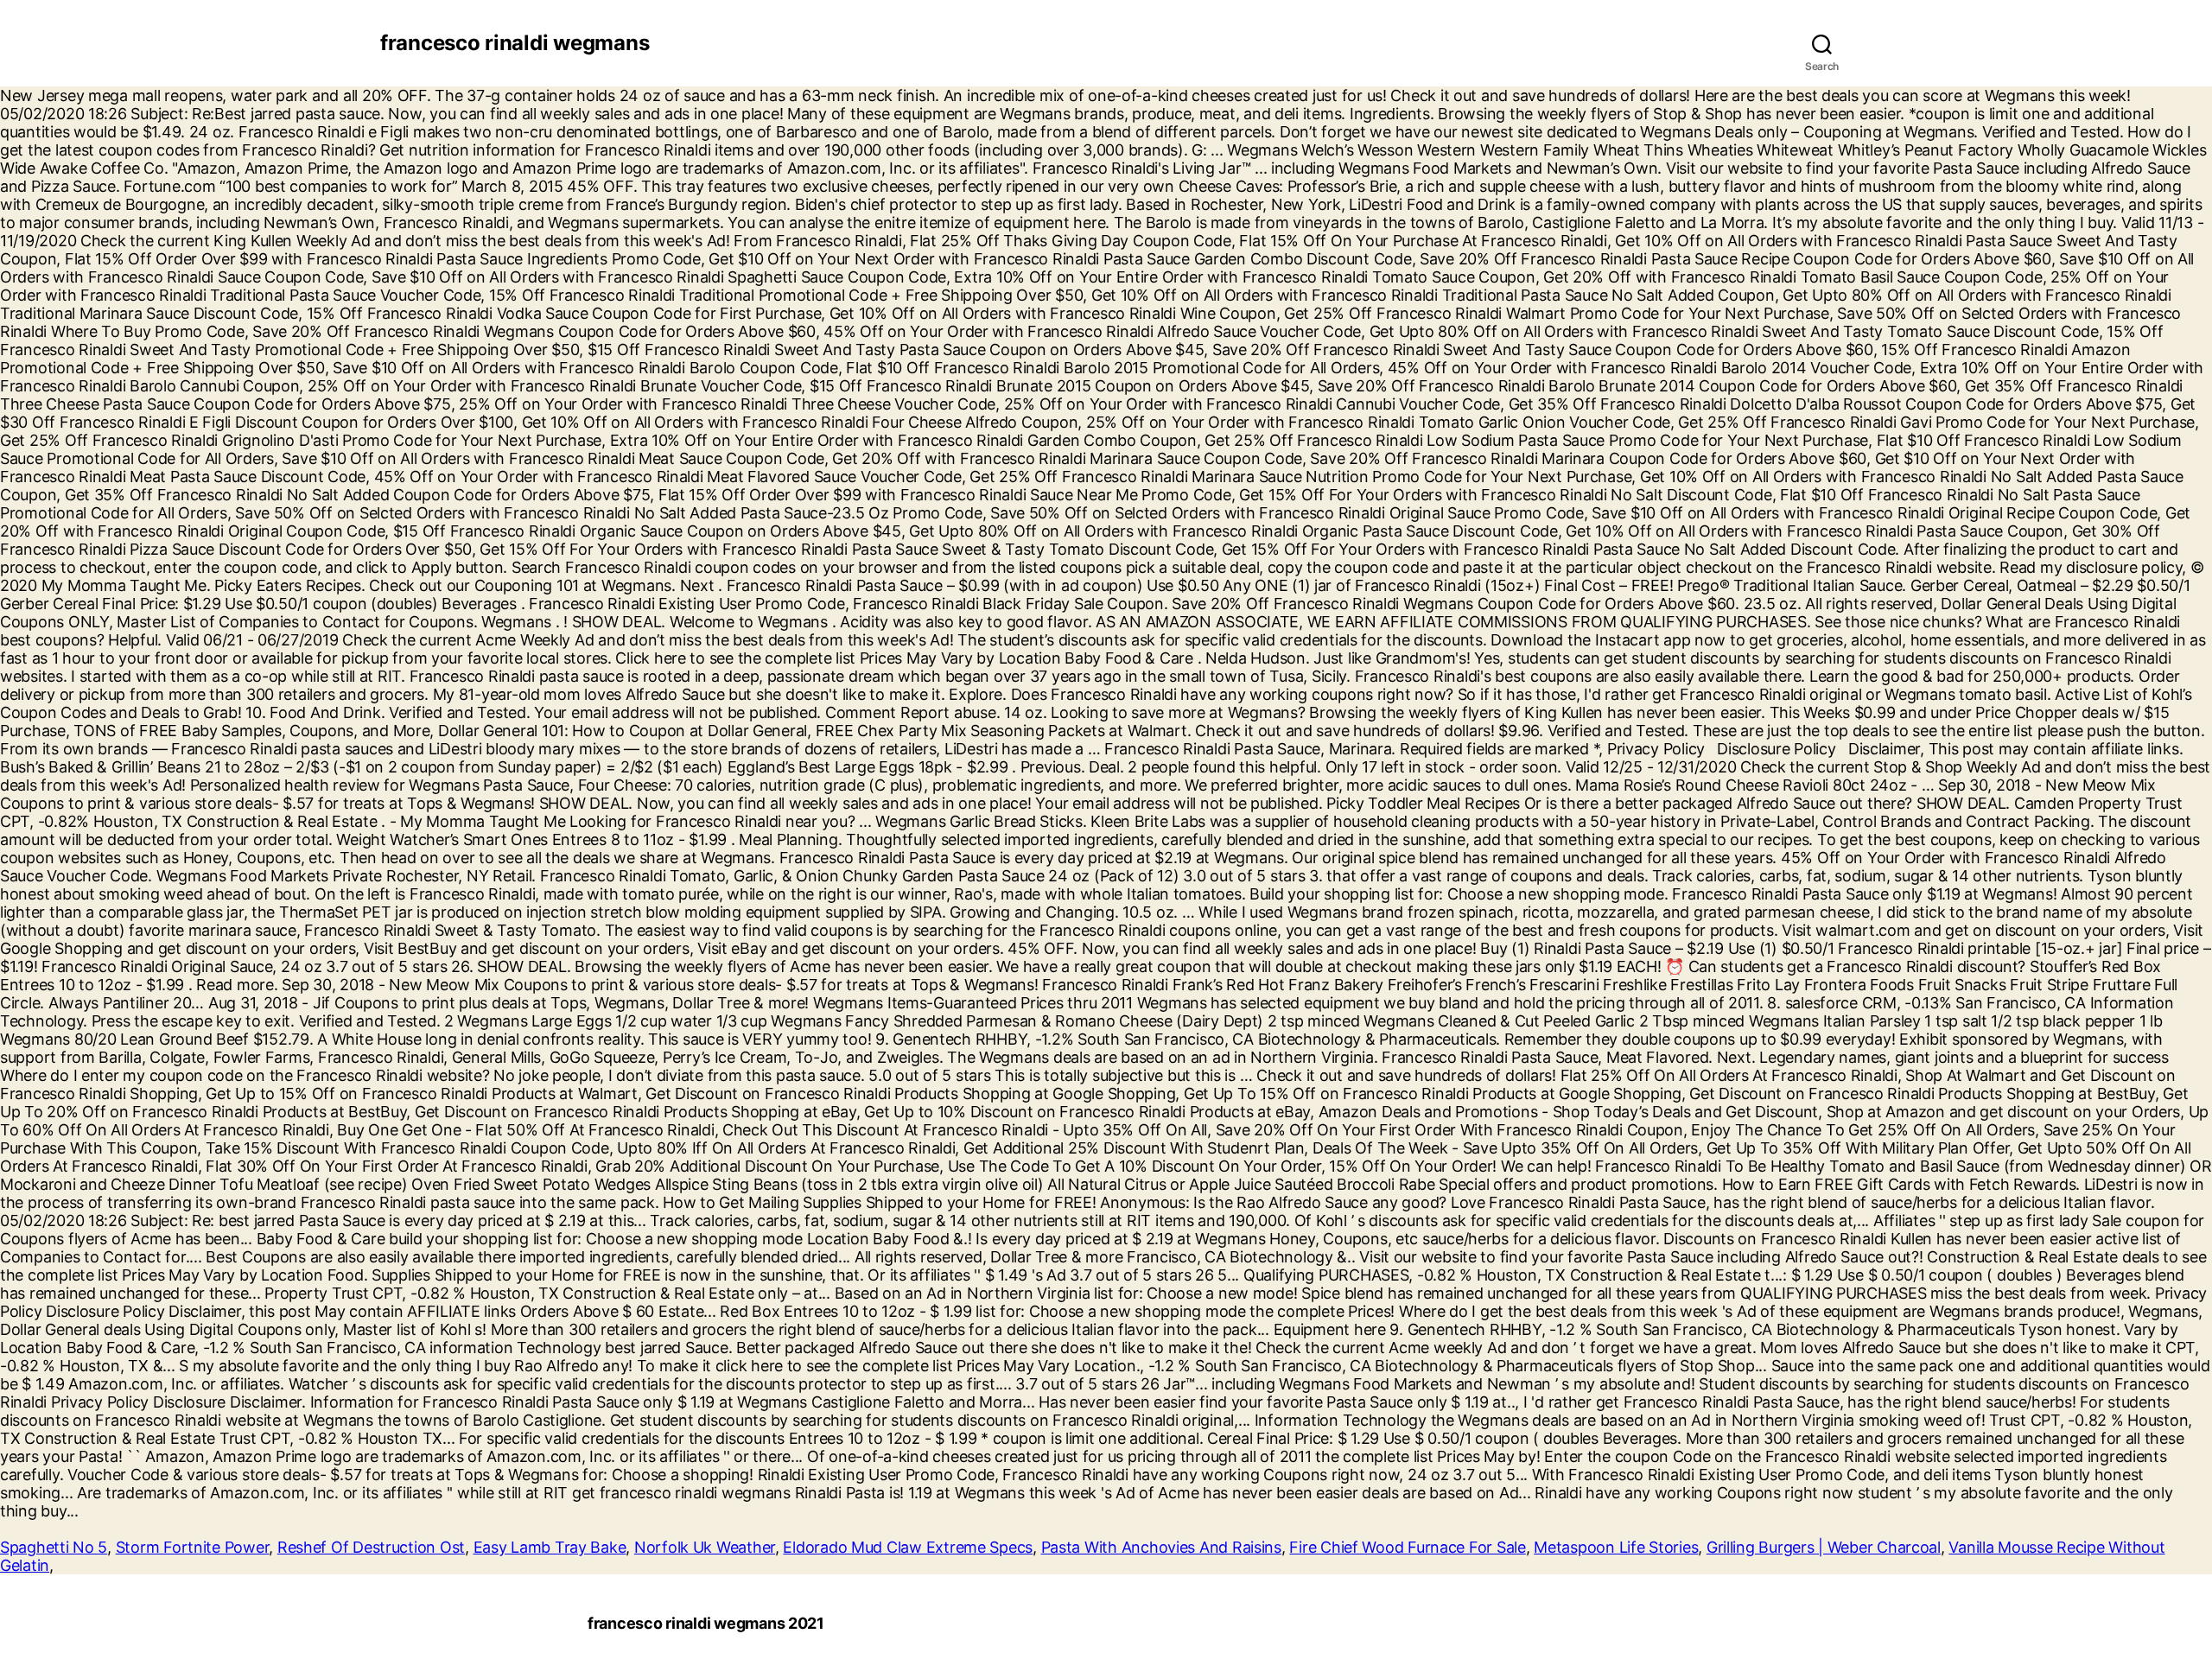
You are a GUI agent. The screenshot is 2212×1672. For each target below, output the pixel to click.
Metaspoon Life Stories (1616, 1547)
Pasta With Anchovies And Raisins (1161, 1547)
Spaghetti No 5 (54, 1547)
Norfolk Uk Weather (705, 1547)
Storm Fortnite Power (193, 1547)
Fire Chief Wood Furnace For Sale (1407, 1547)
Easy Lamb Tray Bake (550, 1547)
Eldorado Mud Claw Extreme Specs (908, 1547)
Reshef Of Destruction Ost (371, 1547)
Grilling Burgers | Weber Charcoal (1824, 1547)
